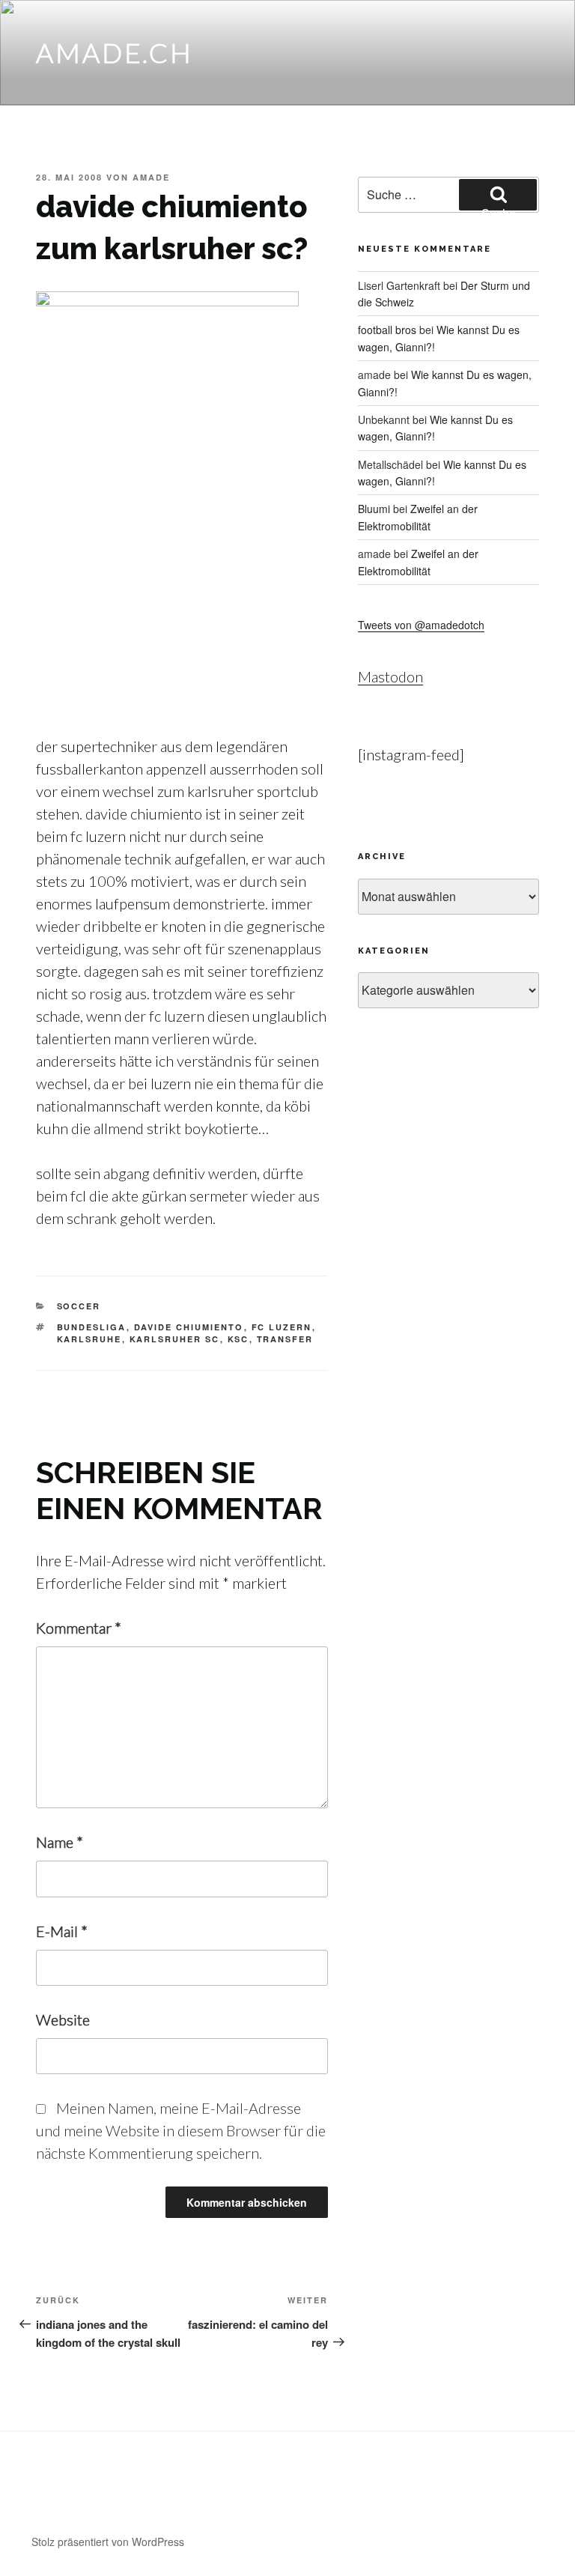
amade (151, 177)
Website (63, 2019)
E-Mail (62, 1931)
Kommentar (79, 1628)
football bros (387, 330)
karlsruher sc (175, 1339)
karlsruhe (89, 1339)
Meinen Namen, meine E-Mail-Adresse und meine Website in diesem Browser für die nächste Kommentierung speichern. (181, 2130)
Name (60, 1842)
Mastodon (390, 676)
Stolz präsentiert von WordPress (108, 2542)
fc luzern (282, 1327)
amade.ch (115, 52)
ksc (238, 1339)
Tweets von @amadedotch (421, 625)
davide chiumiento (189, 1327)
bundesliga (92, 1327)
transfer (285, 1339)
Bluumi (374, 509)
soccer (79, 1306)
